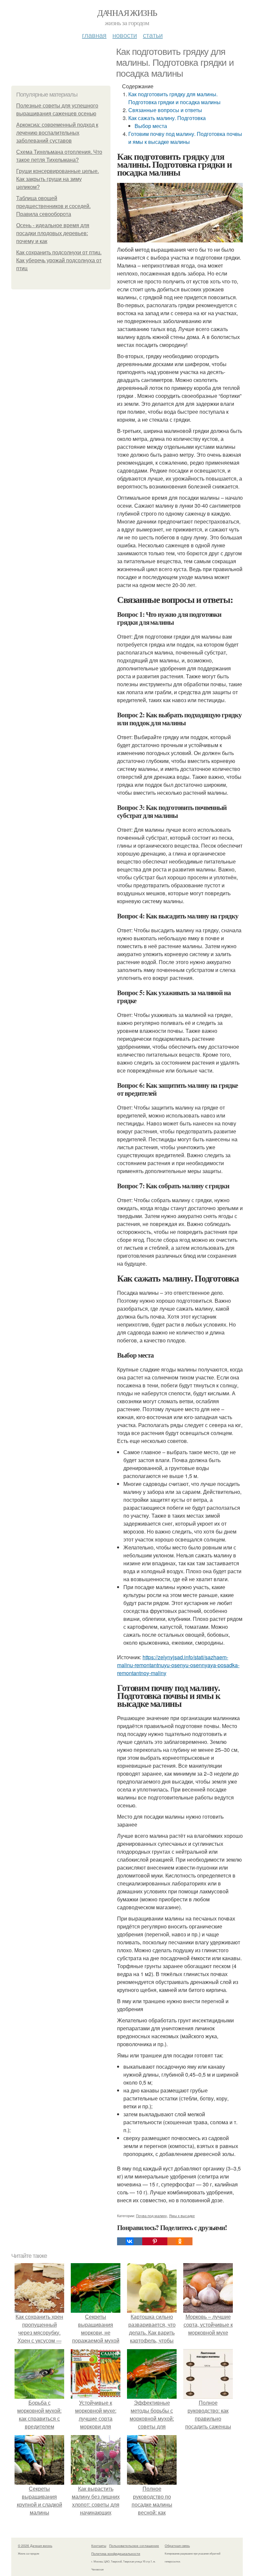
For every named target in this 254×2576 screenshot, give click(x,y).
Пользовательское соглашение (134, 2546)
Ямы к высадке (182, 2216)
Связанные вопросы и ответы (165, 110)
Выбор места (151, 126)
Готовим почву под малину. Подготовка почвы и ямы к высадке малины (185, 138)
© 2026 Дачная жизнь (35, 2546)
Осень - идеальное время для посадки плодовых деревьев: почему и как (53, 233)
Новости (125, 35)
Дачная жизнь (127, 13)
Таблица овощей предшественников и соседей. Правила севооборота (53, 206)
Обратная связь (177, 2546)
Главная (94, 35)
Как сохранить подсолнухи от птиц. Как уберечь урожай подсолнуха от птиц (59, 260)
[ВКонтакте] (130, 2241)
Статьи (153, 35)
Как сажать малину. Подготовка (167, 118)
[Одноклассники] (180, 2241)
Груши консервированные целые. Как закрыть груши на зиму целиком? (58, 179)
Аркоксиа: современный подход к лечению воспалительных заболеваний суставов (57, 133)
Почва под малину (151, 2216)
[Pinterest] (155, 2241)
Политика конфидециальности (116, 2554)
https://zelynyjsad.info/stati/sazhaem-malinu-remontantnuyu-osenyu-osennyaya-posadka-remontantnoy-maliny (178, 1665)
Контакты (99, 2546)
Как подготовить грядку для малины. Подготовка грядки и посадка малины (174, 98)
